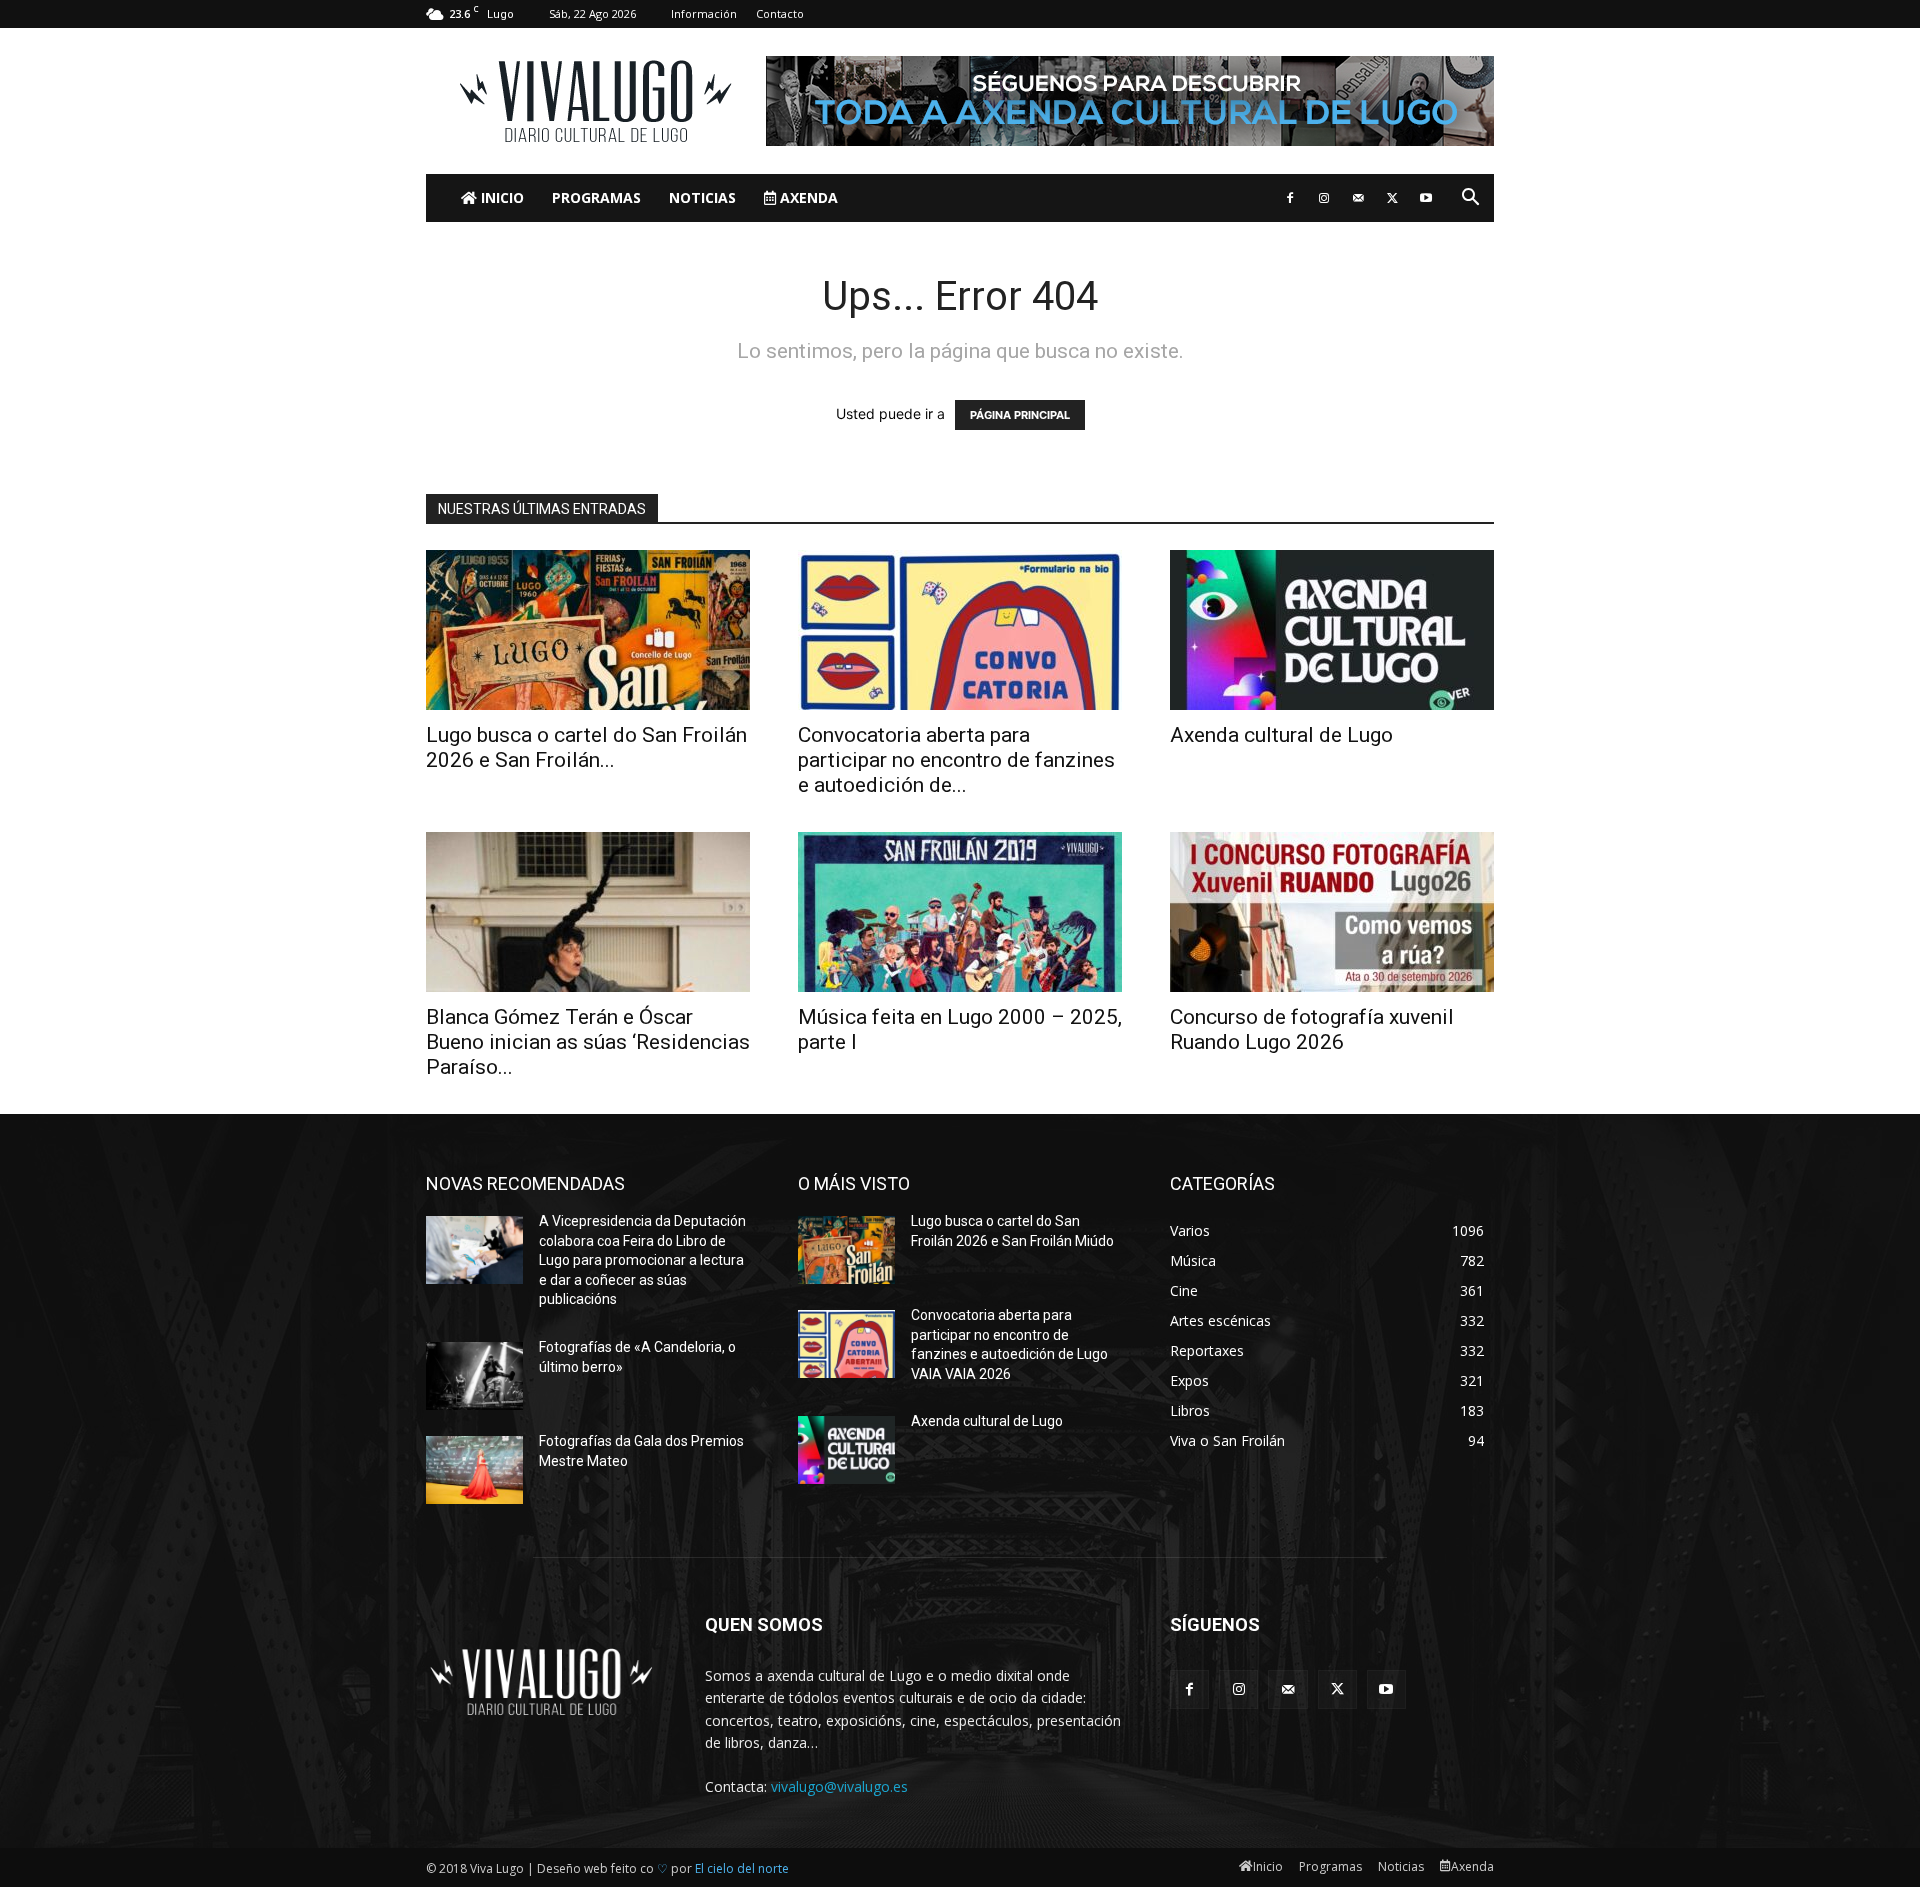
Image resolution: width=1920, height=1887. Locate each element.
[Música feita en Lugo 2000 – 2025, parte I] (960, 912)
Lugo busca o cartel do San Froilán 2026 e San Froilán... (586, 747)
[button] (1470, 199)
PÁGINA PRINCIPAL (1020, 415)
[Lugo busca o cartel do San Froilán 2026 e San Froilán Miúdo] (588, 630)
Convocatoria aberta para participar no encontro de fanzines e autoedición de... (956, 760)
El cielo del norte (742, 1868)
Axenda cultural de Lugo (1281, 735)
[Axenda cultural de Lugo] (1332, 630)
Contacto (780, 13)
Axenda (807, 197)
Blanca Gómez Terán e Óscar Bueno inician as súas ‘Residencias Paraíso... (588, 1042)
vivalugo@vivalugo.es (839, 1786)
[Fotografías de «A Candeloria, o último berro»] (474, 1376)
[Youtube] (1426, 198)
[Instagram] (1324, 198)
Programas (596, 197)
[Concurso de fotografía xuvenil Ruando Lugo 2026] (1332, 912)
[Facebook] (1290, 198)
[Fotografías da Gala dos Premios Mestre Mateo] (474, 1470)
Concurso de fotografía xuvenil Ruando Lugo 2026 (1312, 1029)
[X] (1392, 198)
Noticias (702, 197)
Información (704, 13)
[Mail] (1358, 198)
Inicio (500, 197)
